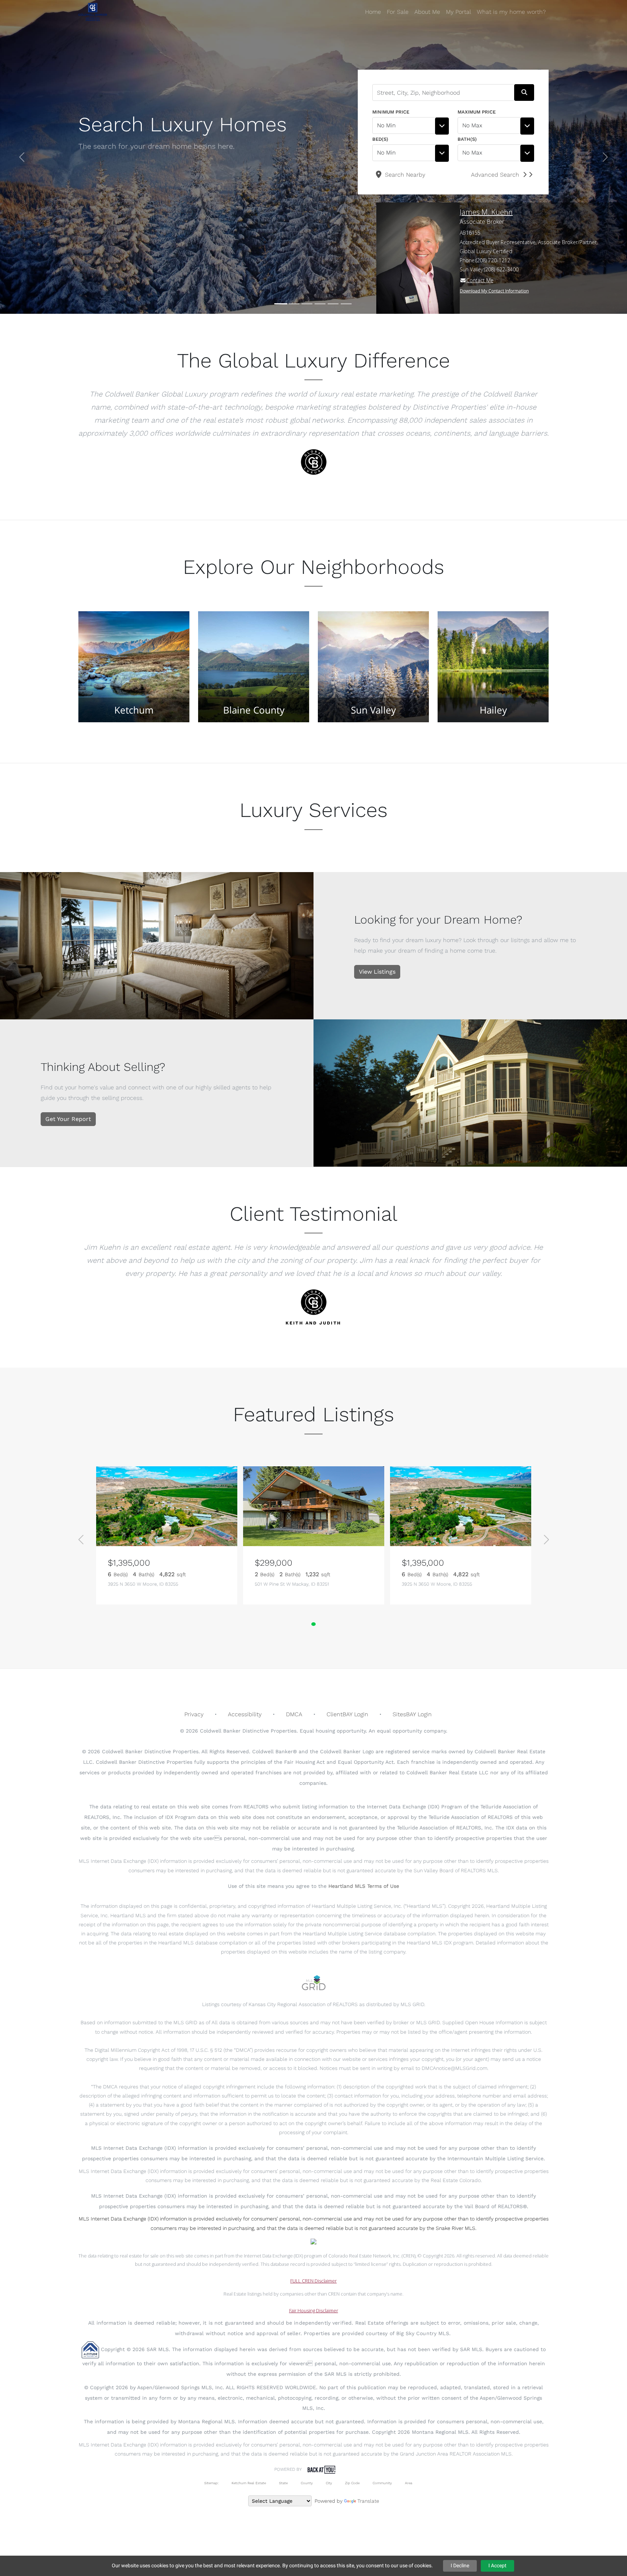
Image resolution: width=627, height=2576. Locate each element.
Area (409, 2483)
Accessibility (245, 1714)
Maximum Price (477, 112)
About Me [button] (427, 12)
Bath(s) (467, 139)
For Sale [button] (398, 12)
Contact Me (480, 280)
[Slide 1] (281, 304)
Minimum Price (391, 112)
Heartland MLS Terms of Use (364, 1886)
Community (382, 2483)
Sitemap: (211, 2483)
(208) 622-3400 (501, 269)
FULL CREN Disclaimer (313, 2281)
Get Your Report (68, 1119)
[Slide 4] (320, 304)
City (329, 2483)
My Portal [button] (458, 12)
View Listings (377, 972)
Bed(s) (380, 139)
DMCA (294, 1714)
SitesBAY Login (412, 1714)
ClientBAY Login (347, 1714)
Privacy (194, 1714)
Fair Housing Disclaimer (314, 2310)
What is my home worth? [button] (511, 12)
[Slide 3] (307, 304)
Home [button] (373, 12)
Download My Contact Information (494, 291)
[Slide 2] (294, 304)
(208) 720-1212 (493, 260)
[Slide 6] (346, 304)
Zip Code (352, 2483)
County (307, 2483)
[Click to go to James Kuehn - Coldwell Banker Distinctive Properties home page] (93, 12)
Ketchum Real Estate (249, 2483)
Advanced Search (495, 175)
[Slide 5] (333, 304)
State (283, 2483)
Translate (368, 2501)
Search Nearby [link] (404, 175)
